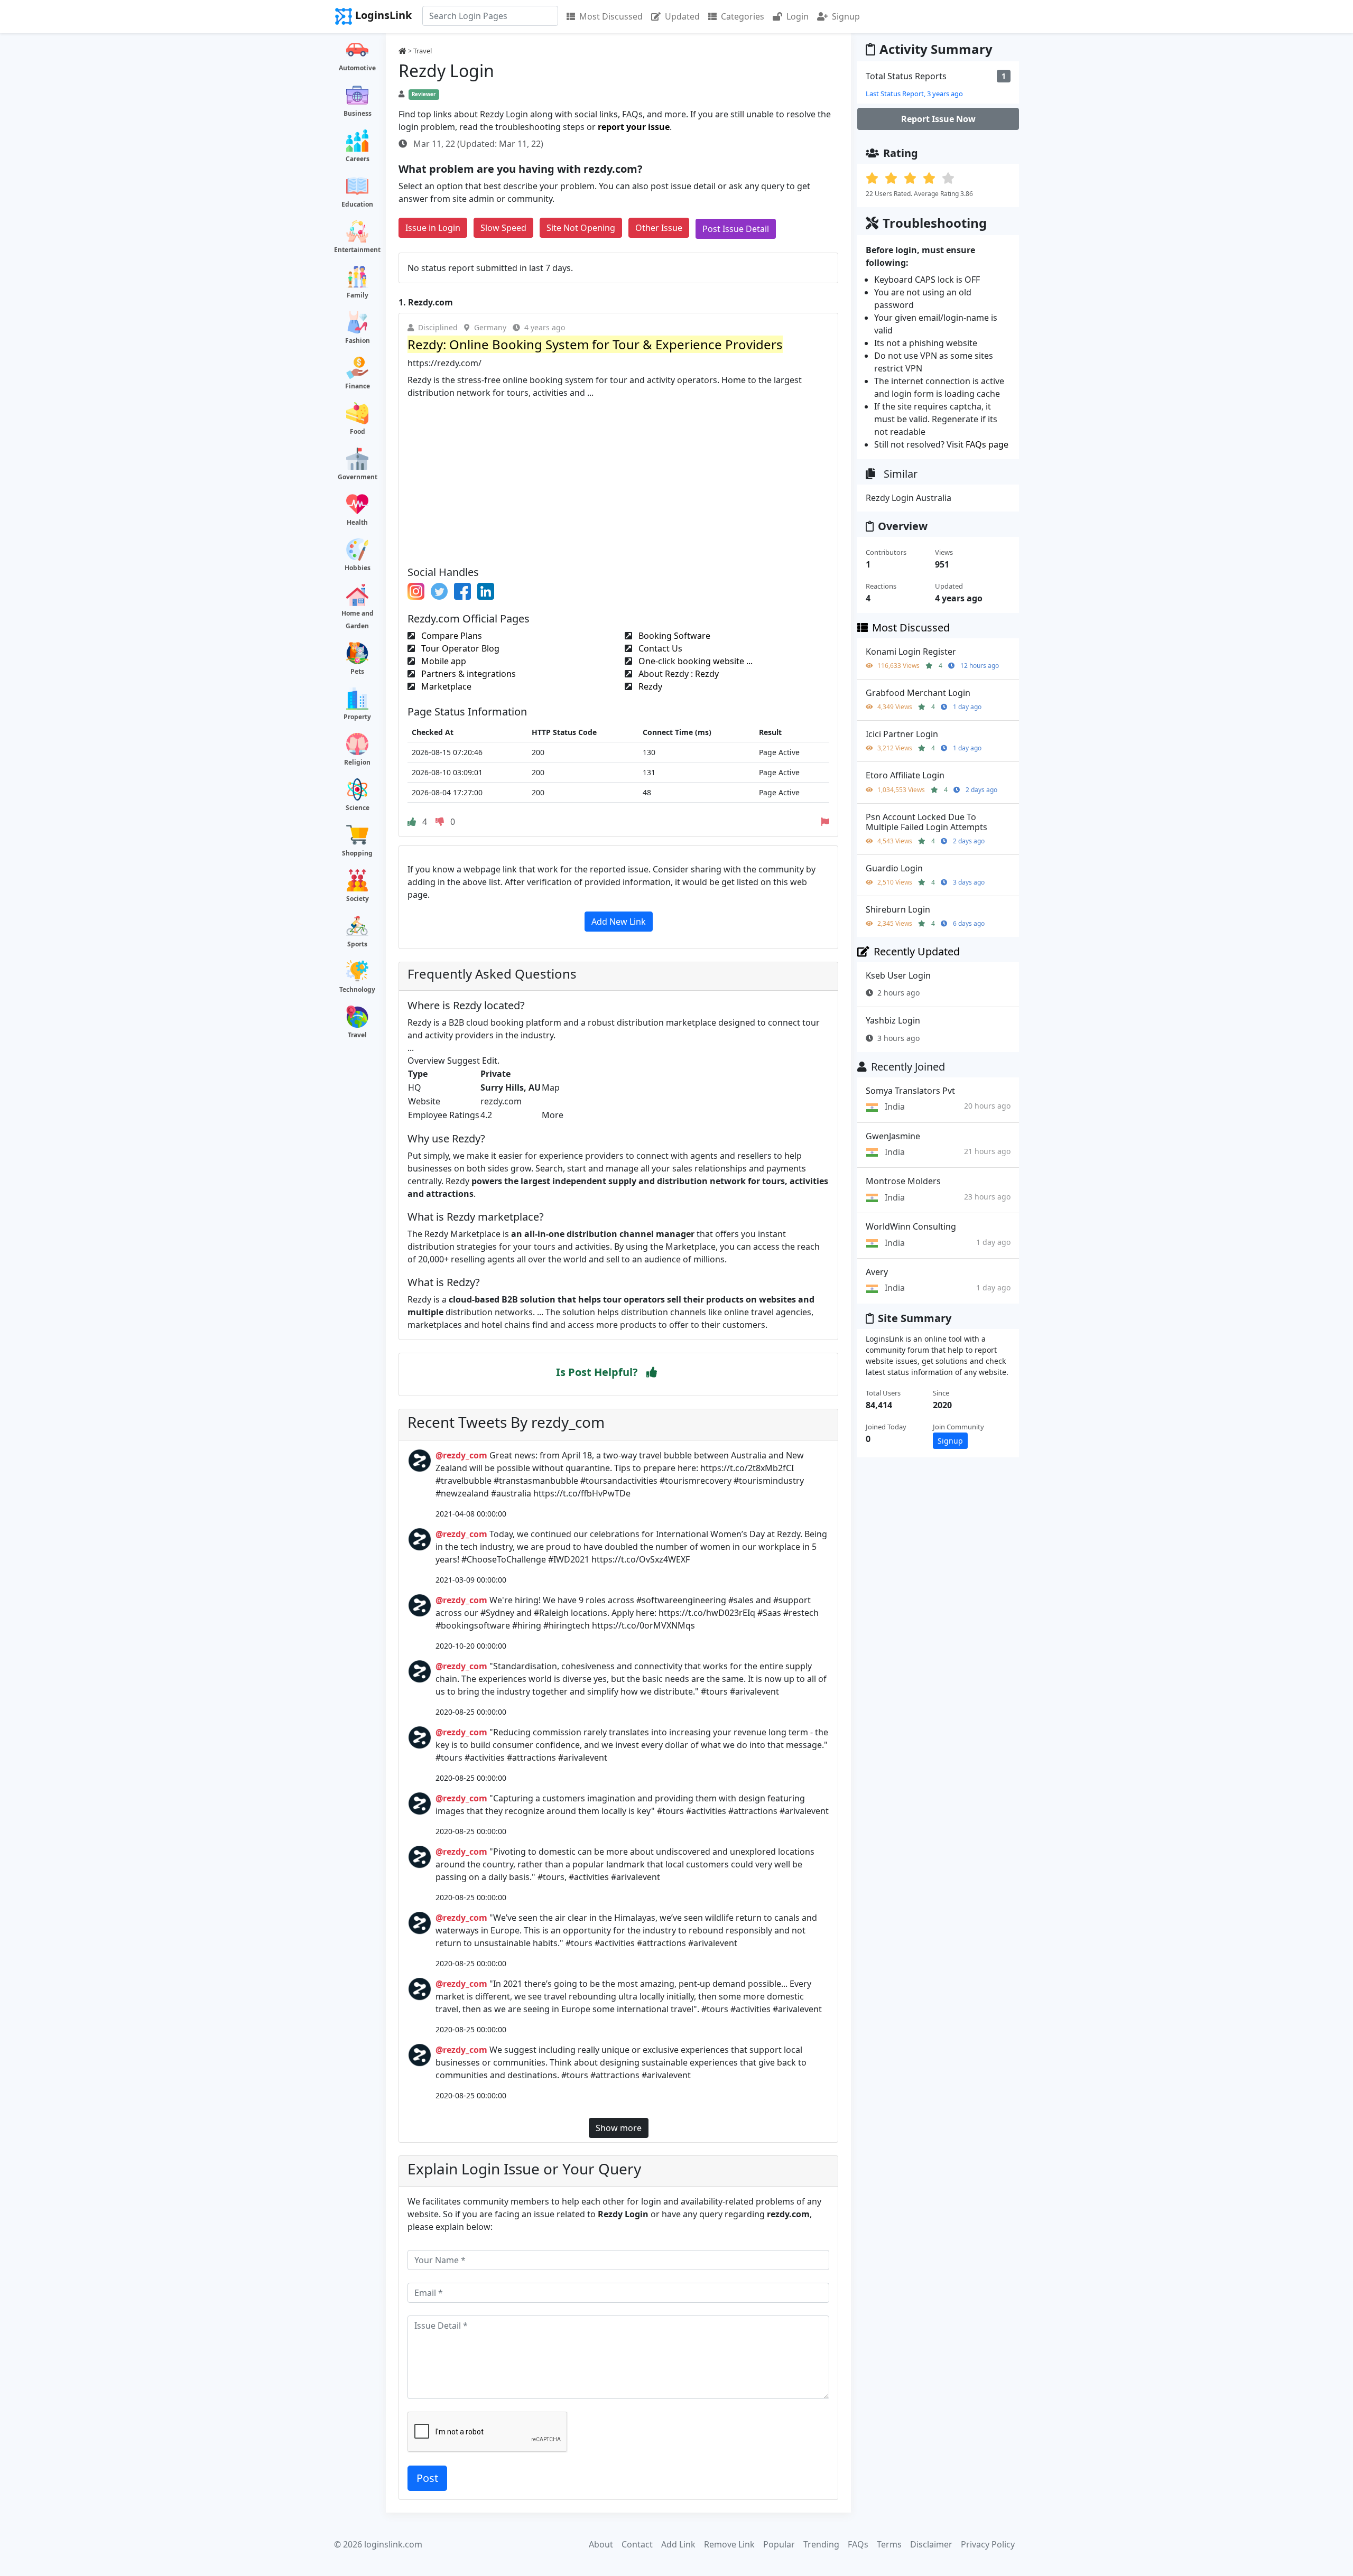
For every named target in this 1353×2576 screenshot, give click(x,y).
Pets (357, 671)
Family (358, 295)
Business (358, 113)
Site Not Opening (581, 228)
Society (358, 899)
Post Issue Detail (736, 229)
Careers (358, 159)
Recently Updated (917, 951)
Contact (637, 2544)
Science (358, 808)
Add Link (678, 2544)
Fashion (358, 341)
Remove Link (729, 2544)
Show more (619, 2128)
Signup (846, 16)
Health (357, 522)
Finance (358, 386)
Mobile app (443, 661)
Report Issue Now (938, 119)
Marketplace (445, 686)
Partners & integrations (467, 674)
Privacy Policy (988, 2544)
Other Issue (659, 228)
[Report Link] (825, 822)
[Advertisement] (618, 478)
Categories (743, 16)
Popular (779, 2544)
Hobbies (358, 568)
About (601, 2544)
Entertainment (357, 250)
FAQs (858, 2544)
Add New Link (619, 922)
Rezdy (649, 686)
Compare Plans (451, 636)
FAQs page (987, 444)
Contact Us (659, 648)
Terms (889, 2544)
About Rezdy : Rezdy (678, 674)
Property (357, 717)
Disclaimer (931, 2544)
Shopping (357, 853)
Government (358, 477)
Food (358, 431)
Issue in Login (433, 228)
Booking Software (673, 636)
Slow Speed (503, 228)
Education (357, 204)
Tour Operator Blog (459, 648)
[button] (652, 1372)
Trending (821, 2544)
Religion (357, 762)
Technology (357, 989)
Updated (682, 16)
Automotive (357, 68)
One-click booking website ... (694, 661)
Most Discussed (611, 16)
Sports (357, 944)
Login (798, 16)
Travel (357, 1035)
